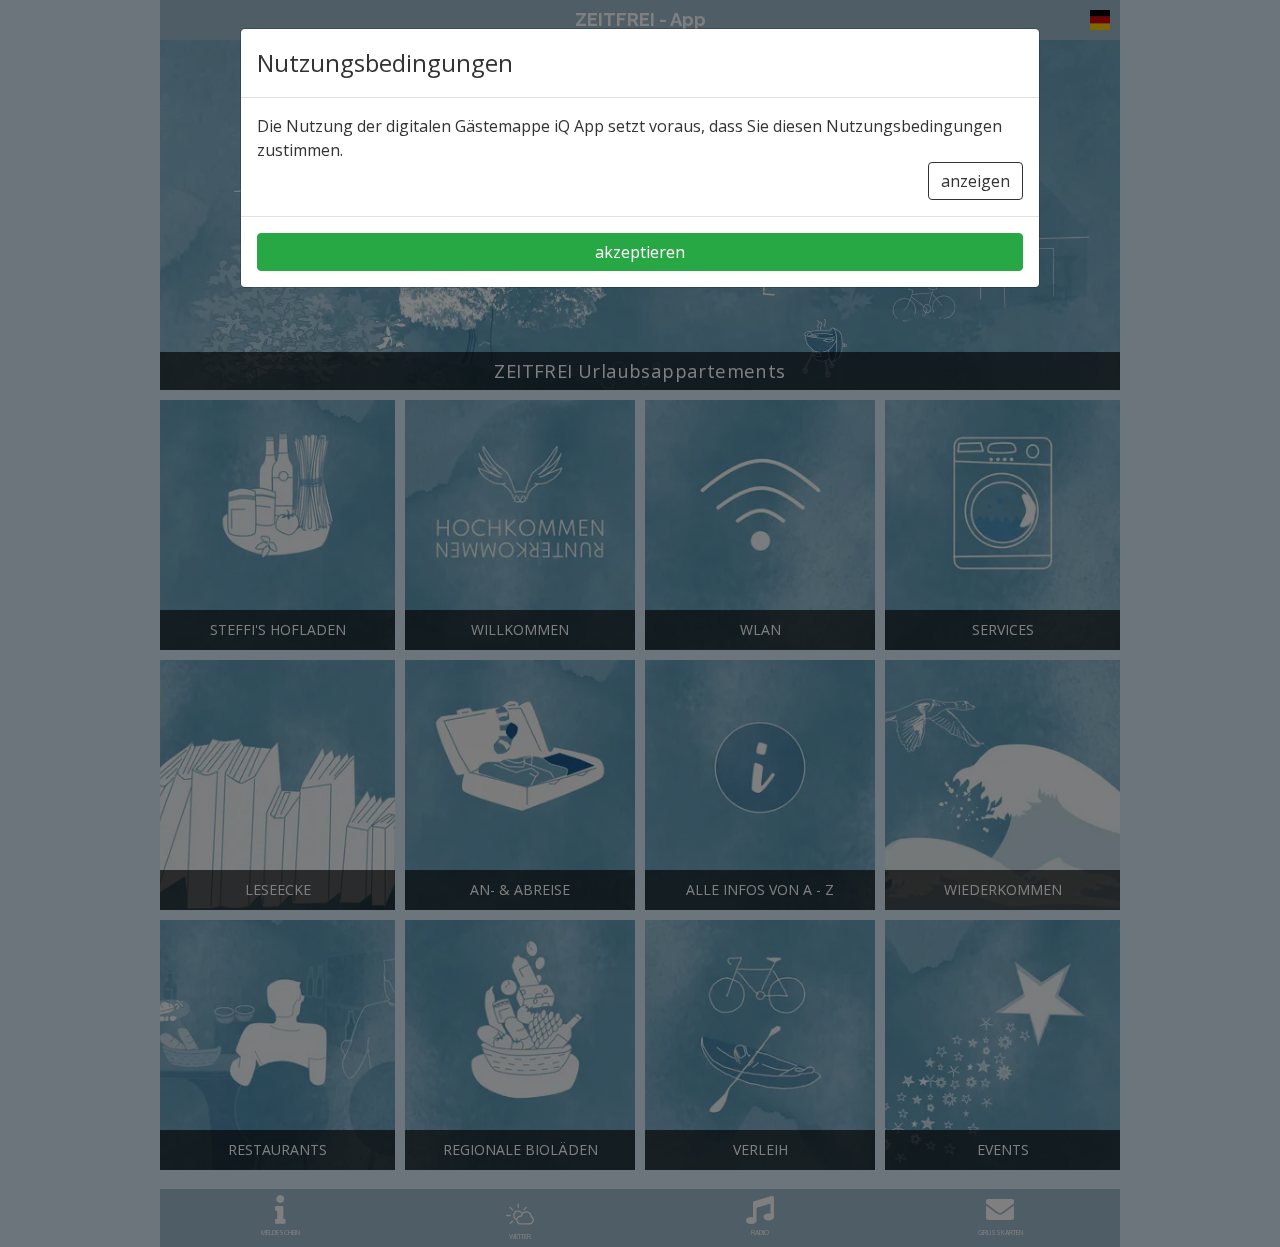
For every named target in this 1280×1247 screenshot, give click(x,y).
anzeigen (975, 181)
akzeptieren (640, 252)
